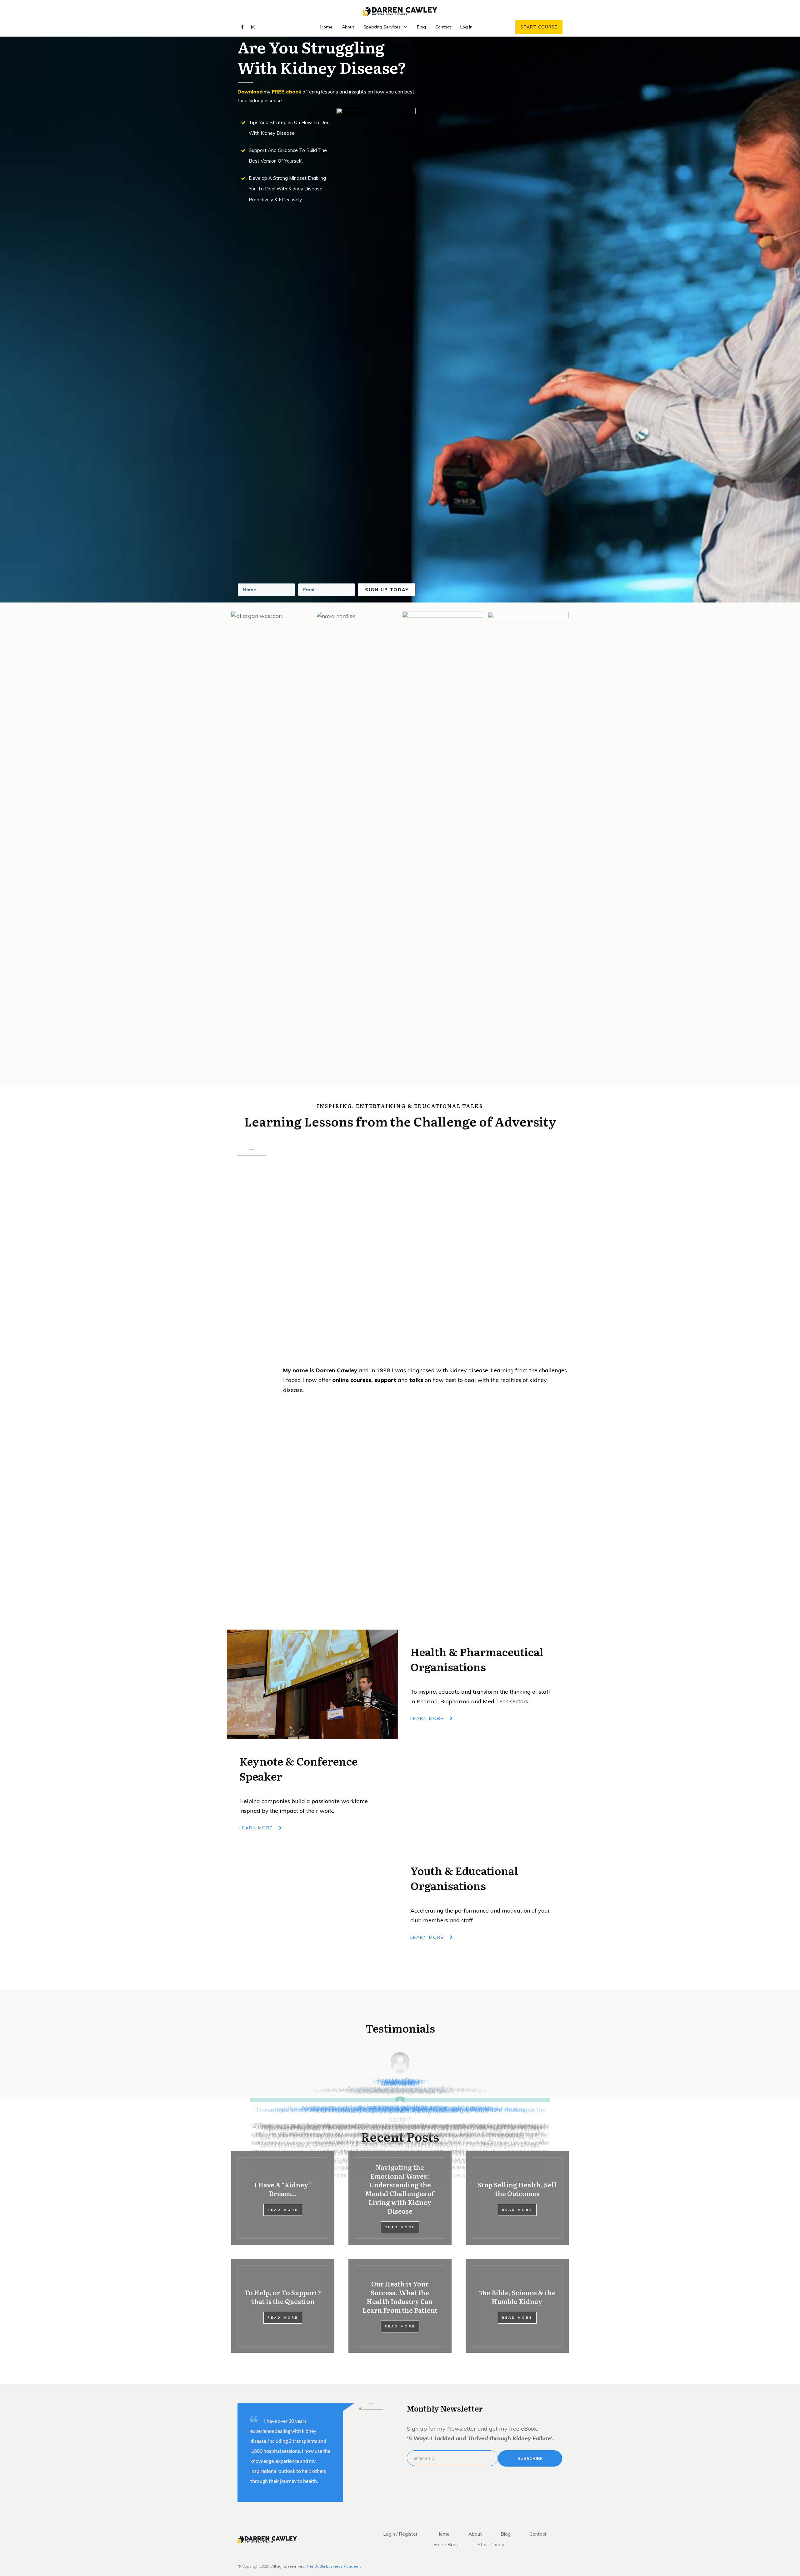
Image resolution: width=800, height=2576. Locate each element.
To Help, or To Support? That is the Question (283, 2297)
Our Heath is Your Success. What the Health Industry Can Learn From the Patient (400, 2297)
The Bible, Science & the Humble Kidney (517, 2297)
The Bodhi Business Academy (334, 2566)
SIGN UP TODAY (387, 590)
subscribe (530, 2458)
